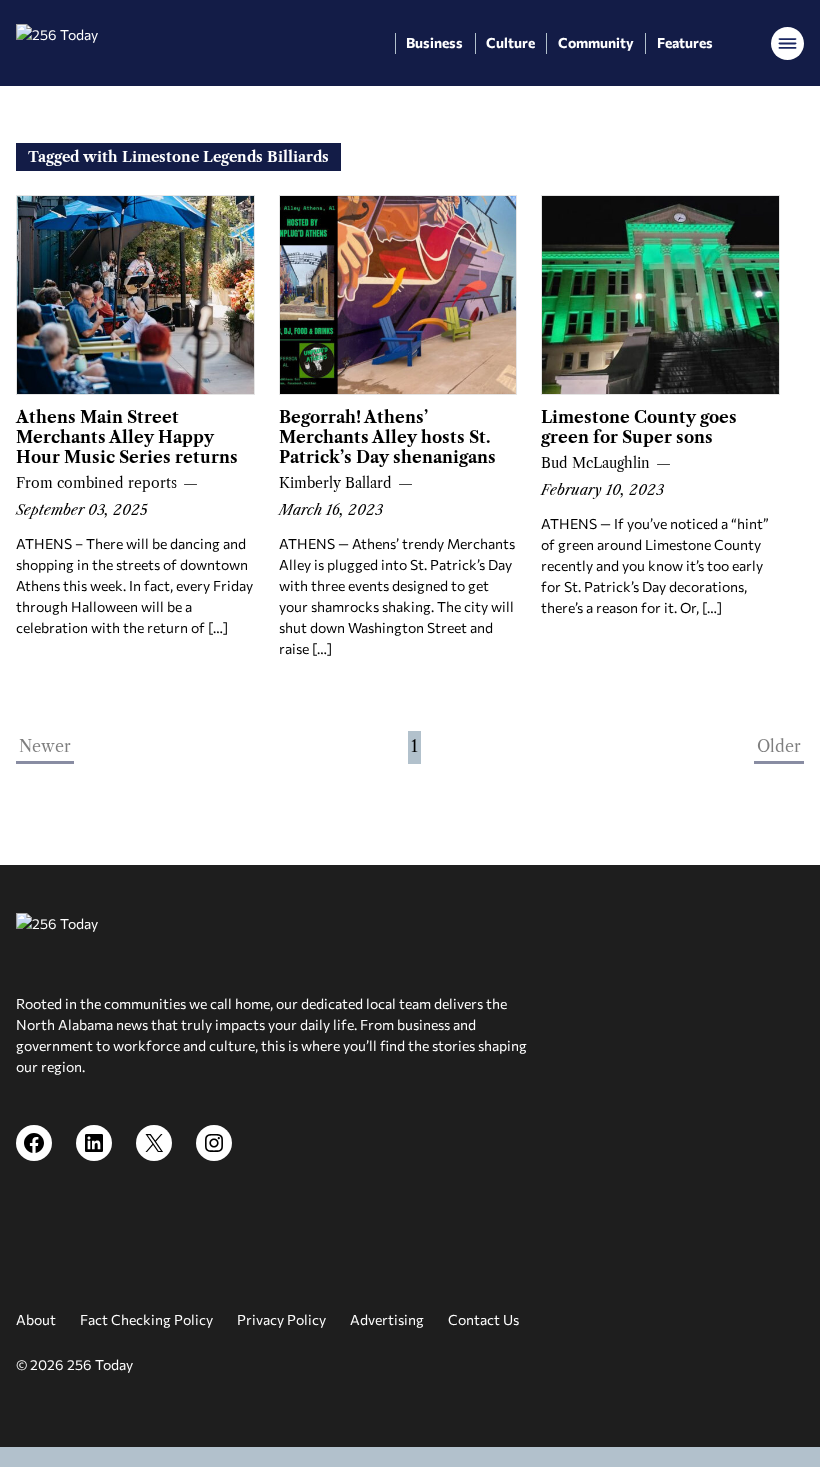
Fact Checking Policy (146, 1319)
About (36, 1319)
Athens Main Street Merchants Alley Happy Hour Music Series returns (127, 437)
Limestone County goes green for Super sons (639, 427)
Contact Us (483, 1319)
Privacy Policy (281, 1319)
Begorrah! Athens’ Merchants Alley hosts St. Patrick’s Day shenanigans (387, 437)
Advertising (387, 1319)
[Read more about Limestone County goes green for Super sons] (660, 295)
